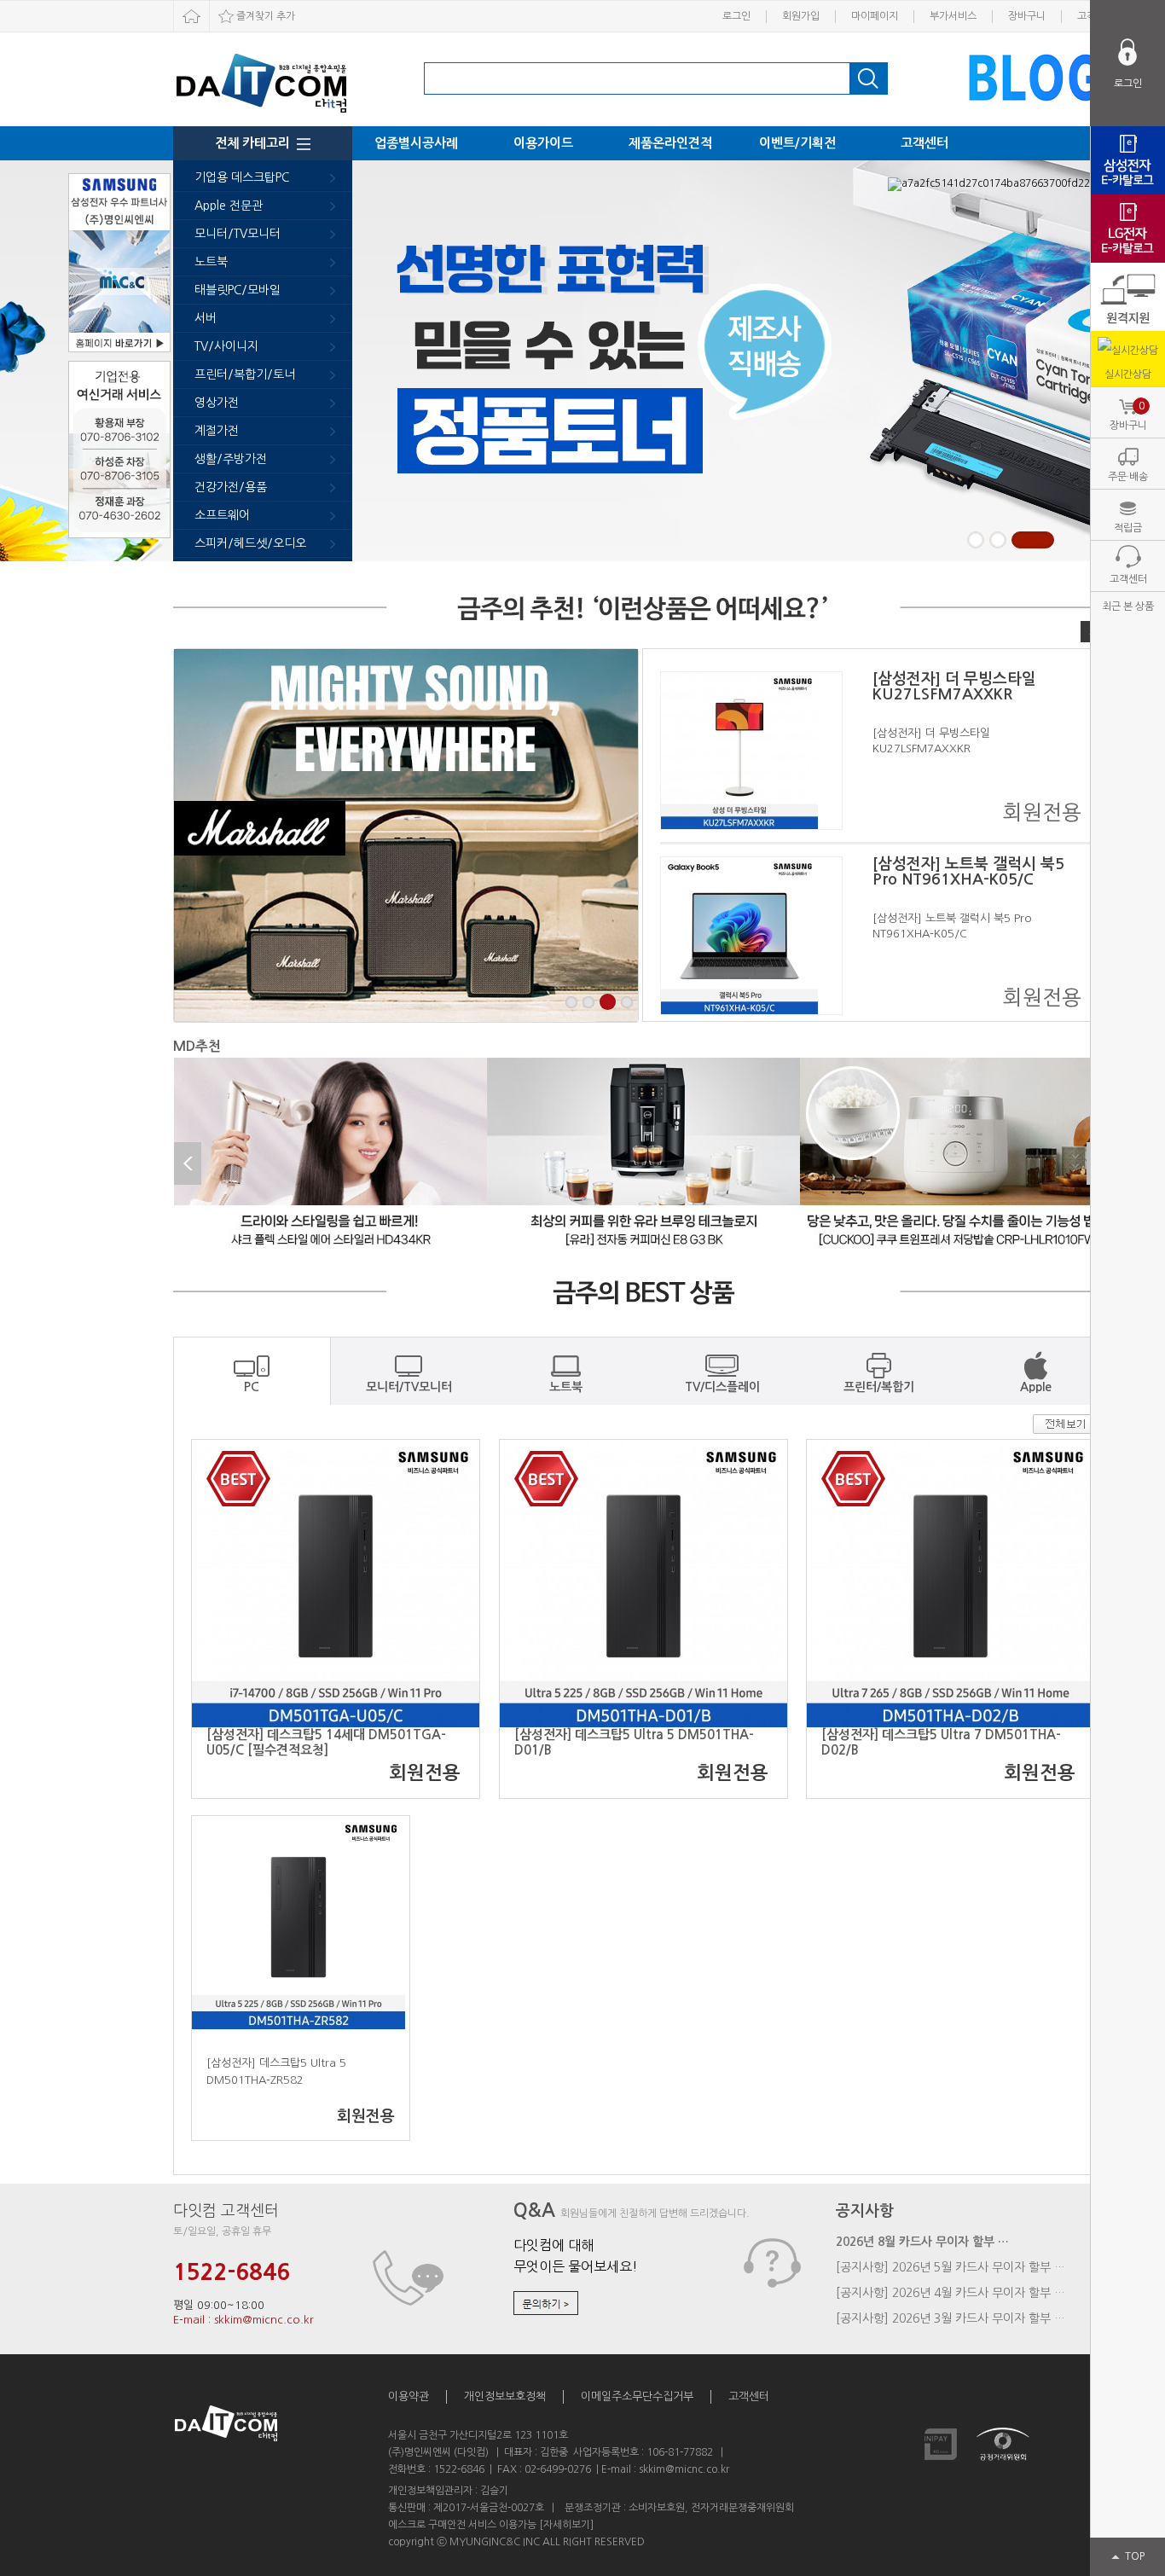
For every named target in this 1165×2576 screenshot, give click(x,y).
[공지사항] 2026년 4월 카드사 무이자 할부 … (951, 2293)
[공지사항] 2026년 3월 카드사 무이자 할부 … (951, 2318)
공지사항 (865, 2211)
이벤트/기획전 (797, 143)
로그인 (736, 16)
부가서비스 (953, 16)
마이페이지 (875, 16)
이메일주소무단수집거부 (637, 2396)
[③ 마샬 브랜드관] (406, 835)
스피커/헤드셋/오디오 (250, 543)
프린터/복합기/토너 (245, 374)
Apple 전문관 (229, 206)
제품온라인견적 (670, 143)
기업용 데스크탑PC (242, 177)
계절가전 (217, 431)
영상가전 (217, 403)
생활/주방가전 (231, 459)
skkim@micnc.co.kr (684, 2469)
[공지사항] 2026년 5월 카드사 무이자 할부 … (951, 2267)
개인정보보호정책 (505, 2396)
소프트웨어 (222, 515)
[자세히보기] (566, 2525)
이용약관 (409, 2396)
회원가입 (801, 16)
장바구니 (1027, 16)
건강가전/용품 (231, 487)
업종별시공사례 (416, 143)
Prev (188, 1163)
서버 (206, 318)
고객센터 (924, 143)
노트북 (211, 262)
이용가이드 (543, 143)
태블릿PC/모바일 (238, 290)
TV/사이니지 (226, 346)
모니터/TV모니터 (238, 234)
